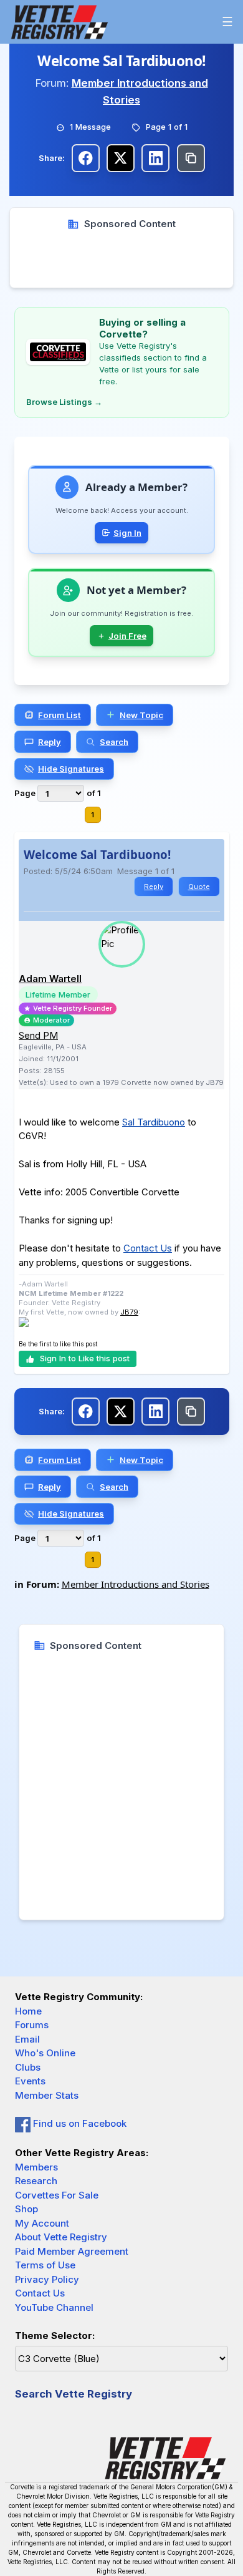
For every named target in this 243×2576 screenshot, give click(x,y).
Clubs (28, 2067)
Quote (199, 887)
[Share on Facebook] (86, 158)
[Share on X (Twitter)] (121, 158)
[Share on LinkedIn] (155, 158)
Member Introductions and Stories (136, 1584)
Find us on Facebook (79, 2123)
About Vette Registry (61, 2237)
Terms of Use (45, 2265)
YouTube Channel (54, 2307)
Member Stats (47, 2095)
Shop (26, 2209)
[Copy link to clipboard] (191, 158)
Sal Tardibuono (154, 1122)
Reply (154, 887)
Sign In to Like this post (85, 1358)
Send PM (38, 1035)
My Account (42, 2223)
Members (36, 2167)
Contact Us (148, 1248)
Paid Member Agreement (72, 2251)
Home (28, 2011)
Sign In (127, 533)
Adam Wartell (50, 979)
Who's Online (45, 2053)
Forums (32, 2025)
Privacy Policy (47, 2279)
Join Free (127, 636)
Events (30, 2081)
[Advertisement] (121, 260)
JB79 (129, 1312)
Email (27, 2039)
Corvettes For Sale (57, 2195)
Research (36, 2181)
